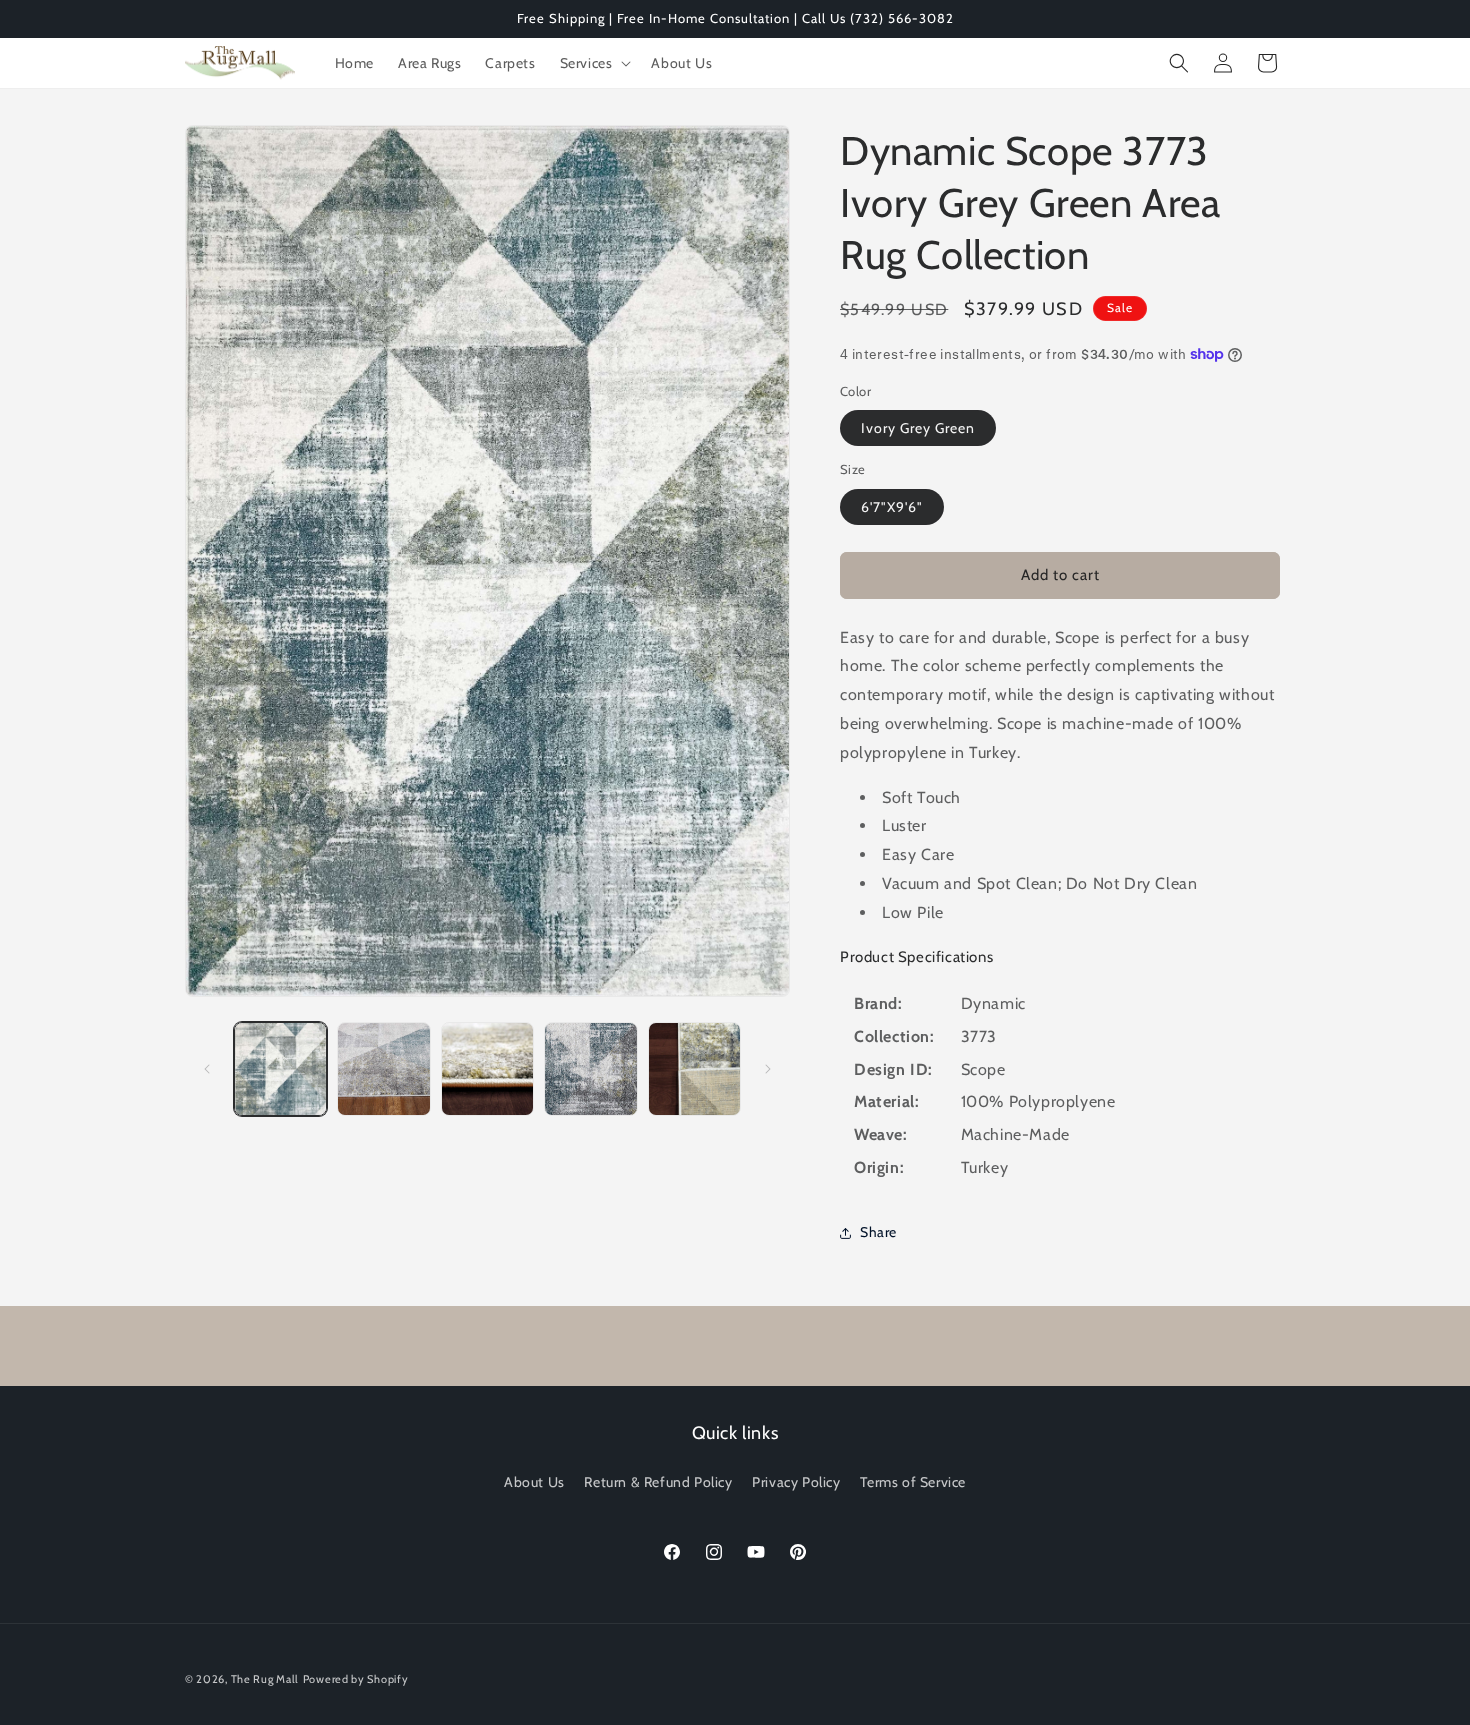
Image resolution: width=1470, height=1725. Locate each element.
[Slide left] (207, 1069)
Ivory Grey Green (918, 428)
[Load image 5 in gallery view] (694, 1068)
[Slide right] (768, 1069)
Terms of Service (913, 1482)
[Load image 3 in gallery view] (487, 1068)
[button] (594, 63)
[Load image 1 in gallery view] (280, 1068)
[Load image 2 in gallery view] (383, 1068)
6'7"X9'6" (892, 507)
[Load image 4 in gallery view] (590, 1068)
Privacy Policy (796, 1482)
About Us (534, 1482)
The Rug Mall (265, 1679)
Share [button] (878, 1232)
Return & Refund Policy (658, 1482)
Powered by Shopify (356, 1679)
